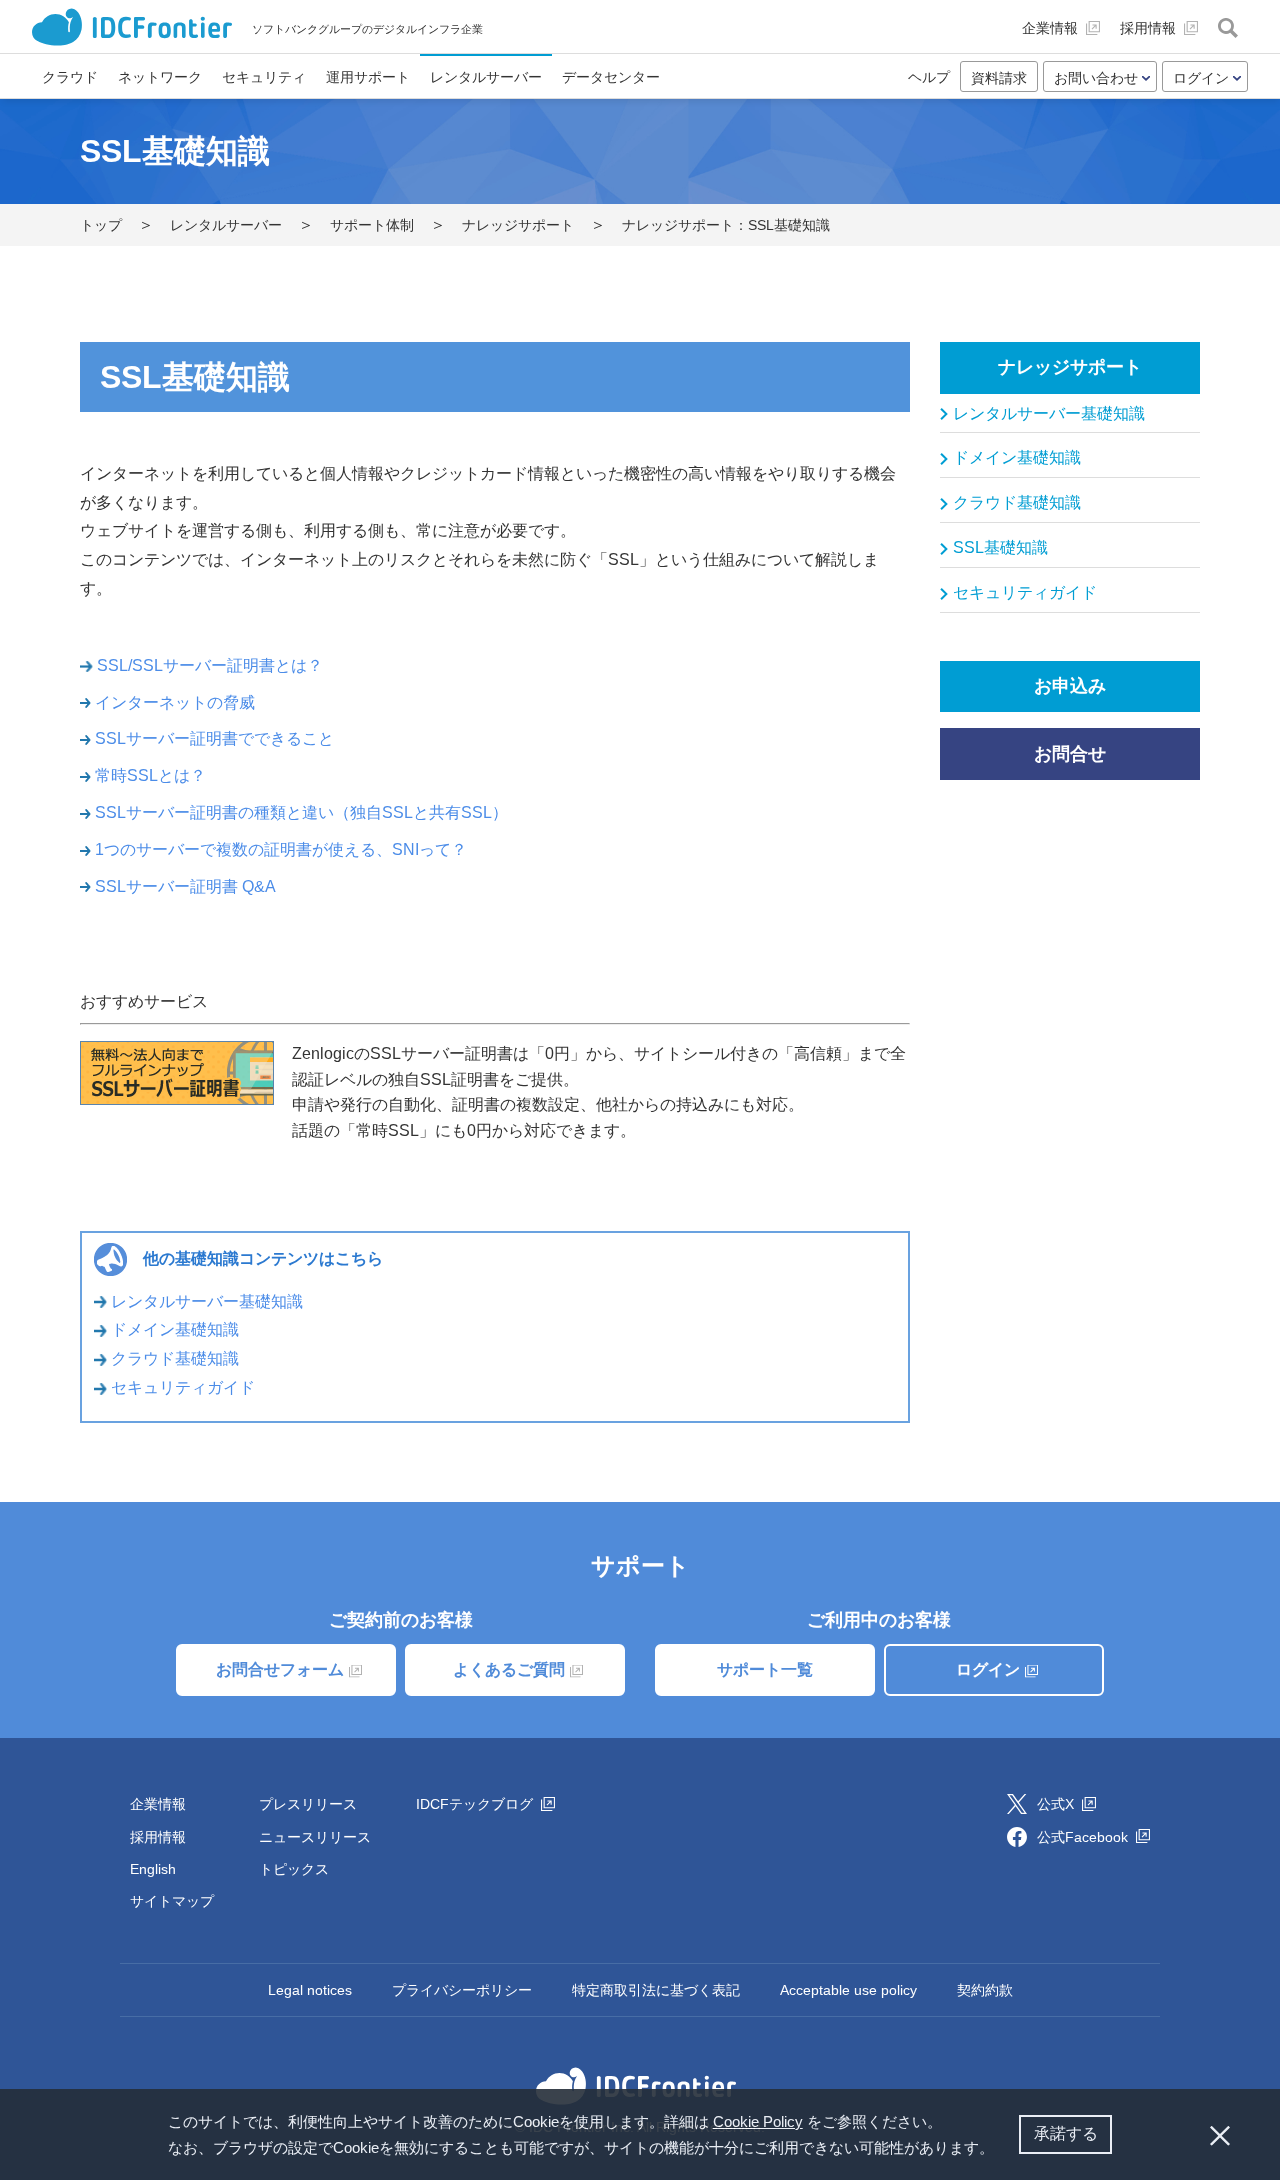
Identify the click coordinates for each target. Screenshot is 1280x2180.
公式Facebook (1084, 1837)
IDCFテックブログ (476, 1804)
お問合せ (1070, 754)
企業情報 (158, 1804)
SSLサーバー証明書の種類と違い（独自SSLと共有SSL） (301, 812)
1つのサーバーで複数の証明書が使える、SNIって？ (281, 849)
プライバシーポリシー (462, 1990)
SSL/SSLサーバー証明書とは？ (210, 665)
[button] (1001, 2150)
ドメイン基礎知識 (175, 1329)
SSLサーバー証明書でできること (214, 738)
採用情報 (158, 1837)
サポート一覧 (765, 1669)
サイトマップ (172, 1901)
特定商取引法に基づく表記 (656, 1990)
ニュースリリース (315, 1837)
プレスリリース (308, 1804)
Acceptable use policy (848, 1990)
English (153, 1869)
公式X (1057, 1804)
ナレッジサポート (1070, 367)
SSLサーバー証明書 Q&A (185, 886)
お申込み (1070, 686)
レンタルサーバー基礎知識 (207, 1301)
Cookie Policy (758, 2121)
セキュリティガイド (183, 1387)
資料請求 (999, 78)
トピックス (294, 1869)
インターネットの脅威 (175, 702)
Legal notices (310, 1990)
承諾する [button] (1066, 2133)
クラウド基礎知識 (175, 1358)
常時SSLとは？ (150, 775)
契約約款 (985, 1990)
